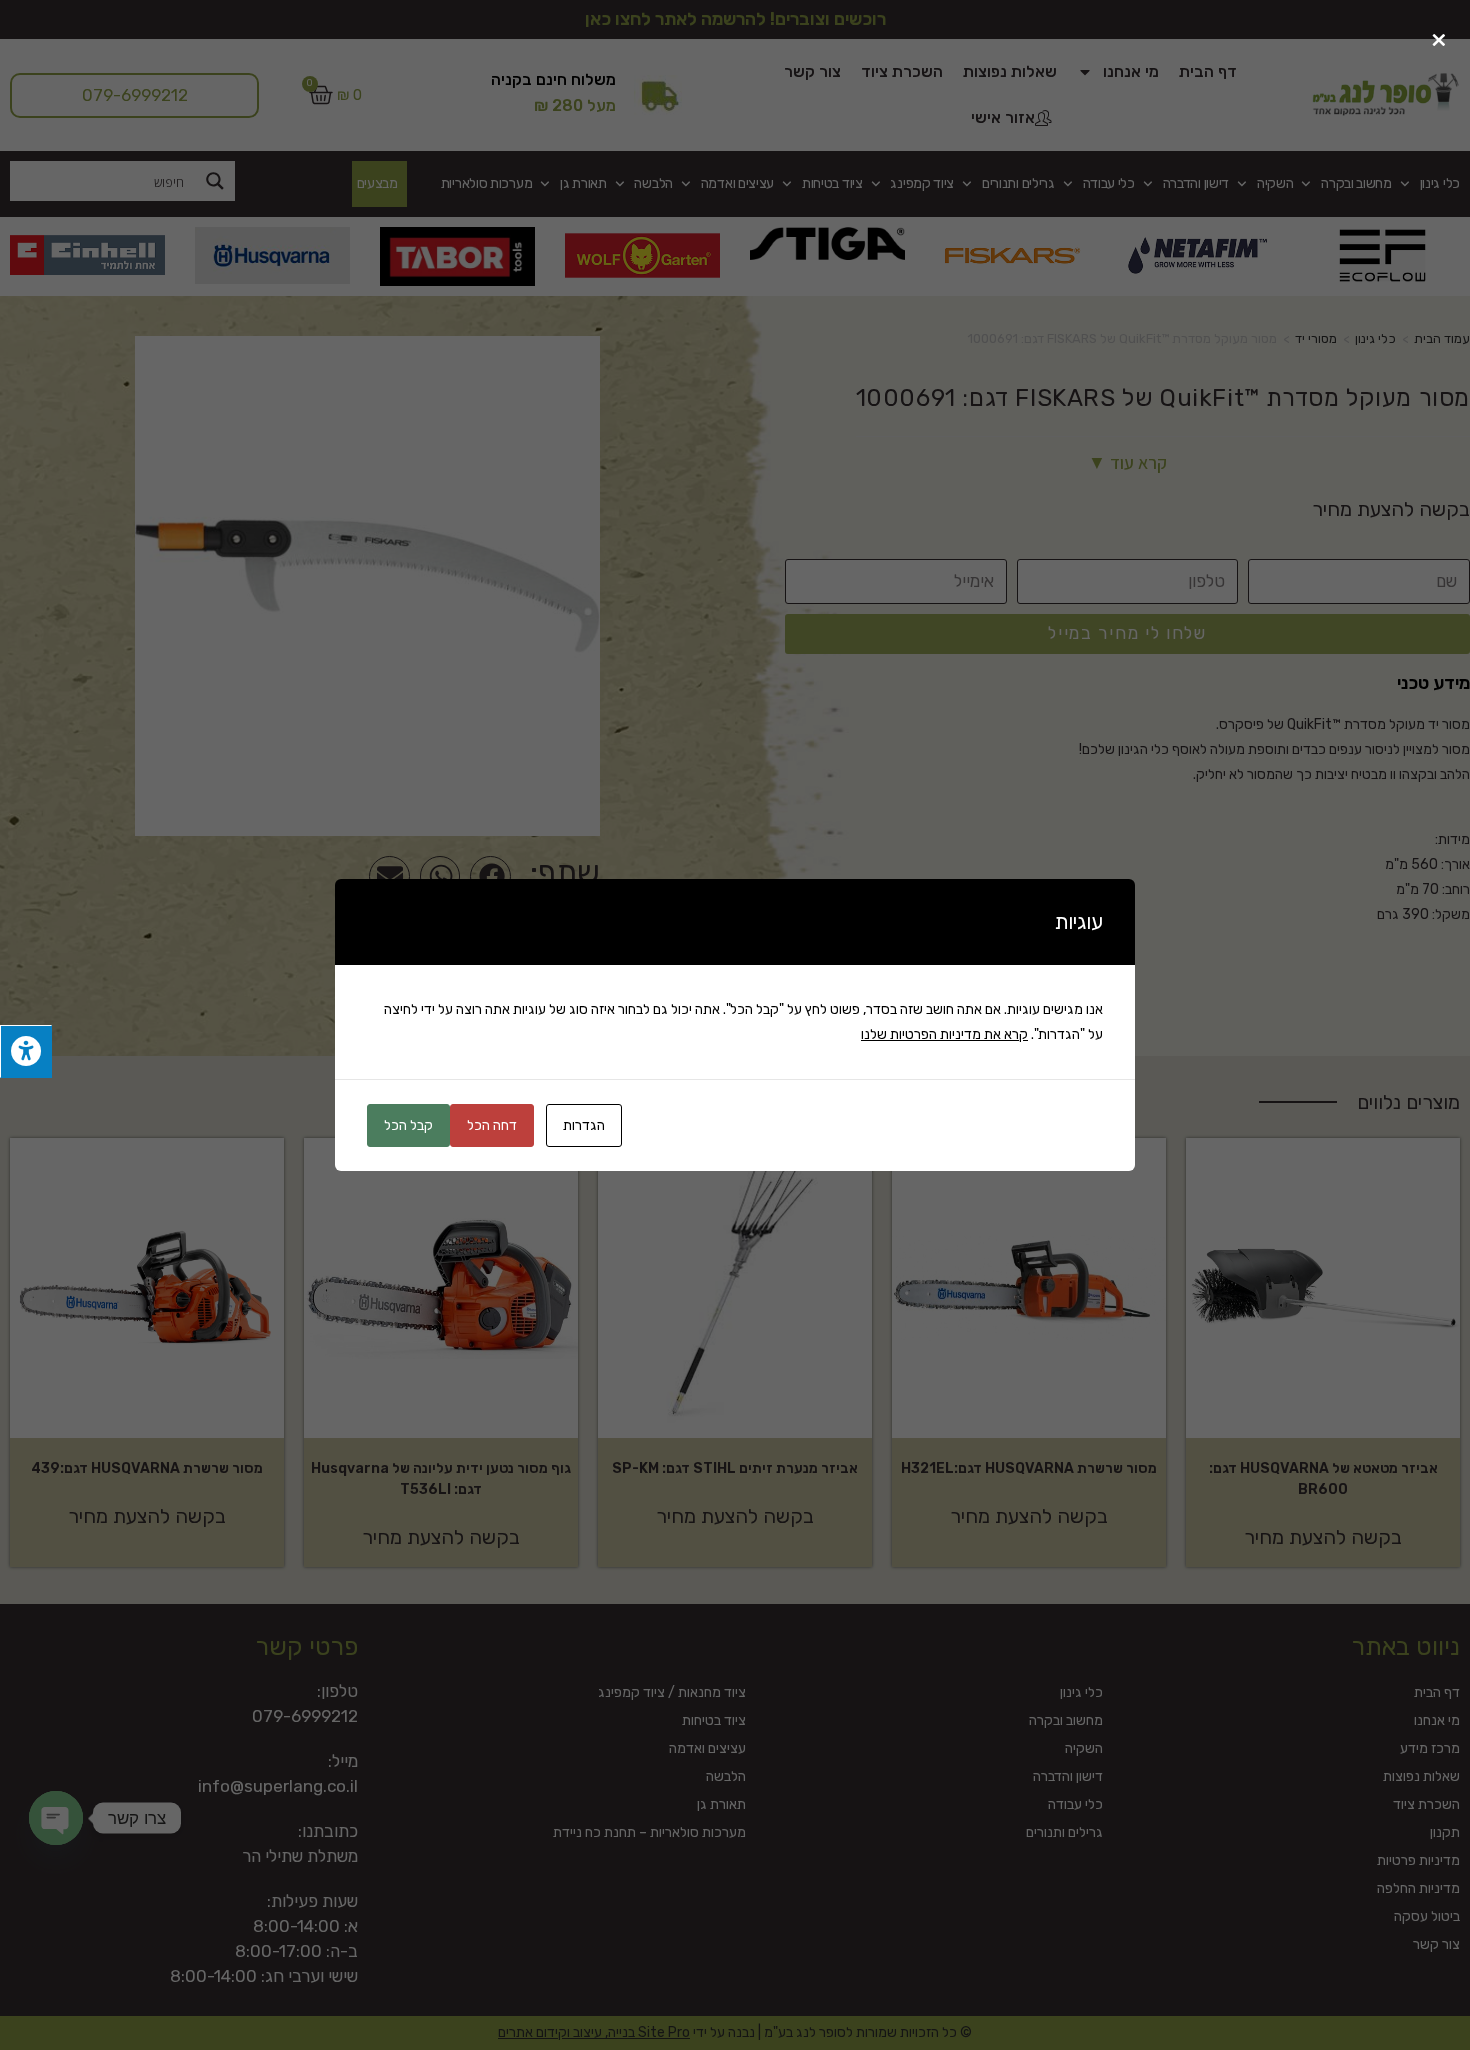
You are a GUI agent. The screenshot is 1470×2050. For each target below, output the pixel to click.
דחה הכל (492, 1125)
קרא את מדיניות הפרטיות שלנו (944, 1034)
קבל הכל (408, 1125)
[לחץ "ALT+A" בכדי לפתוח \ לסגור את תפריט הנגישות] (26, 1051)
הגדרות (584, 1125)
